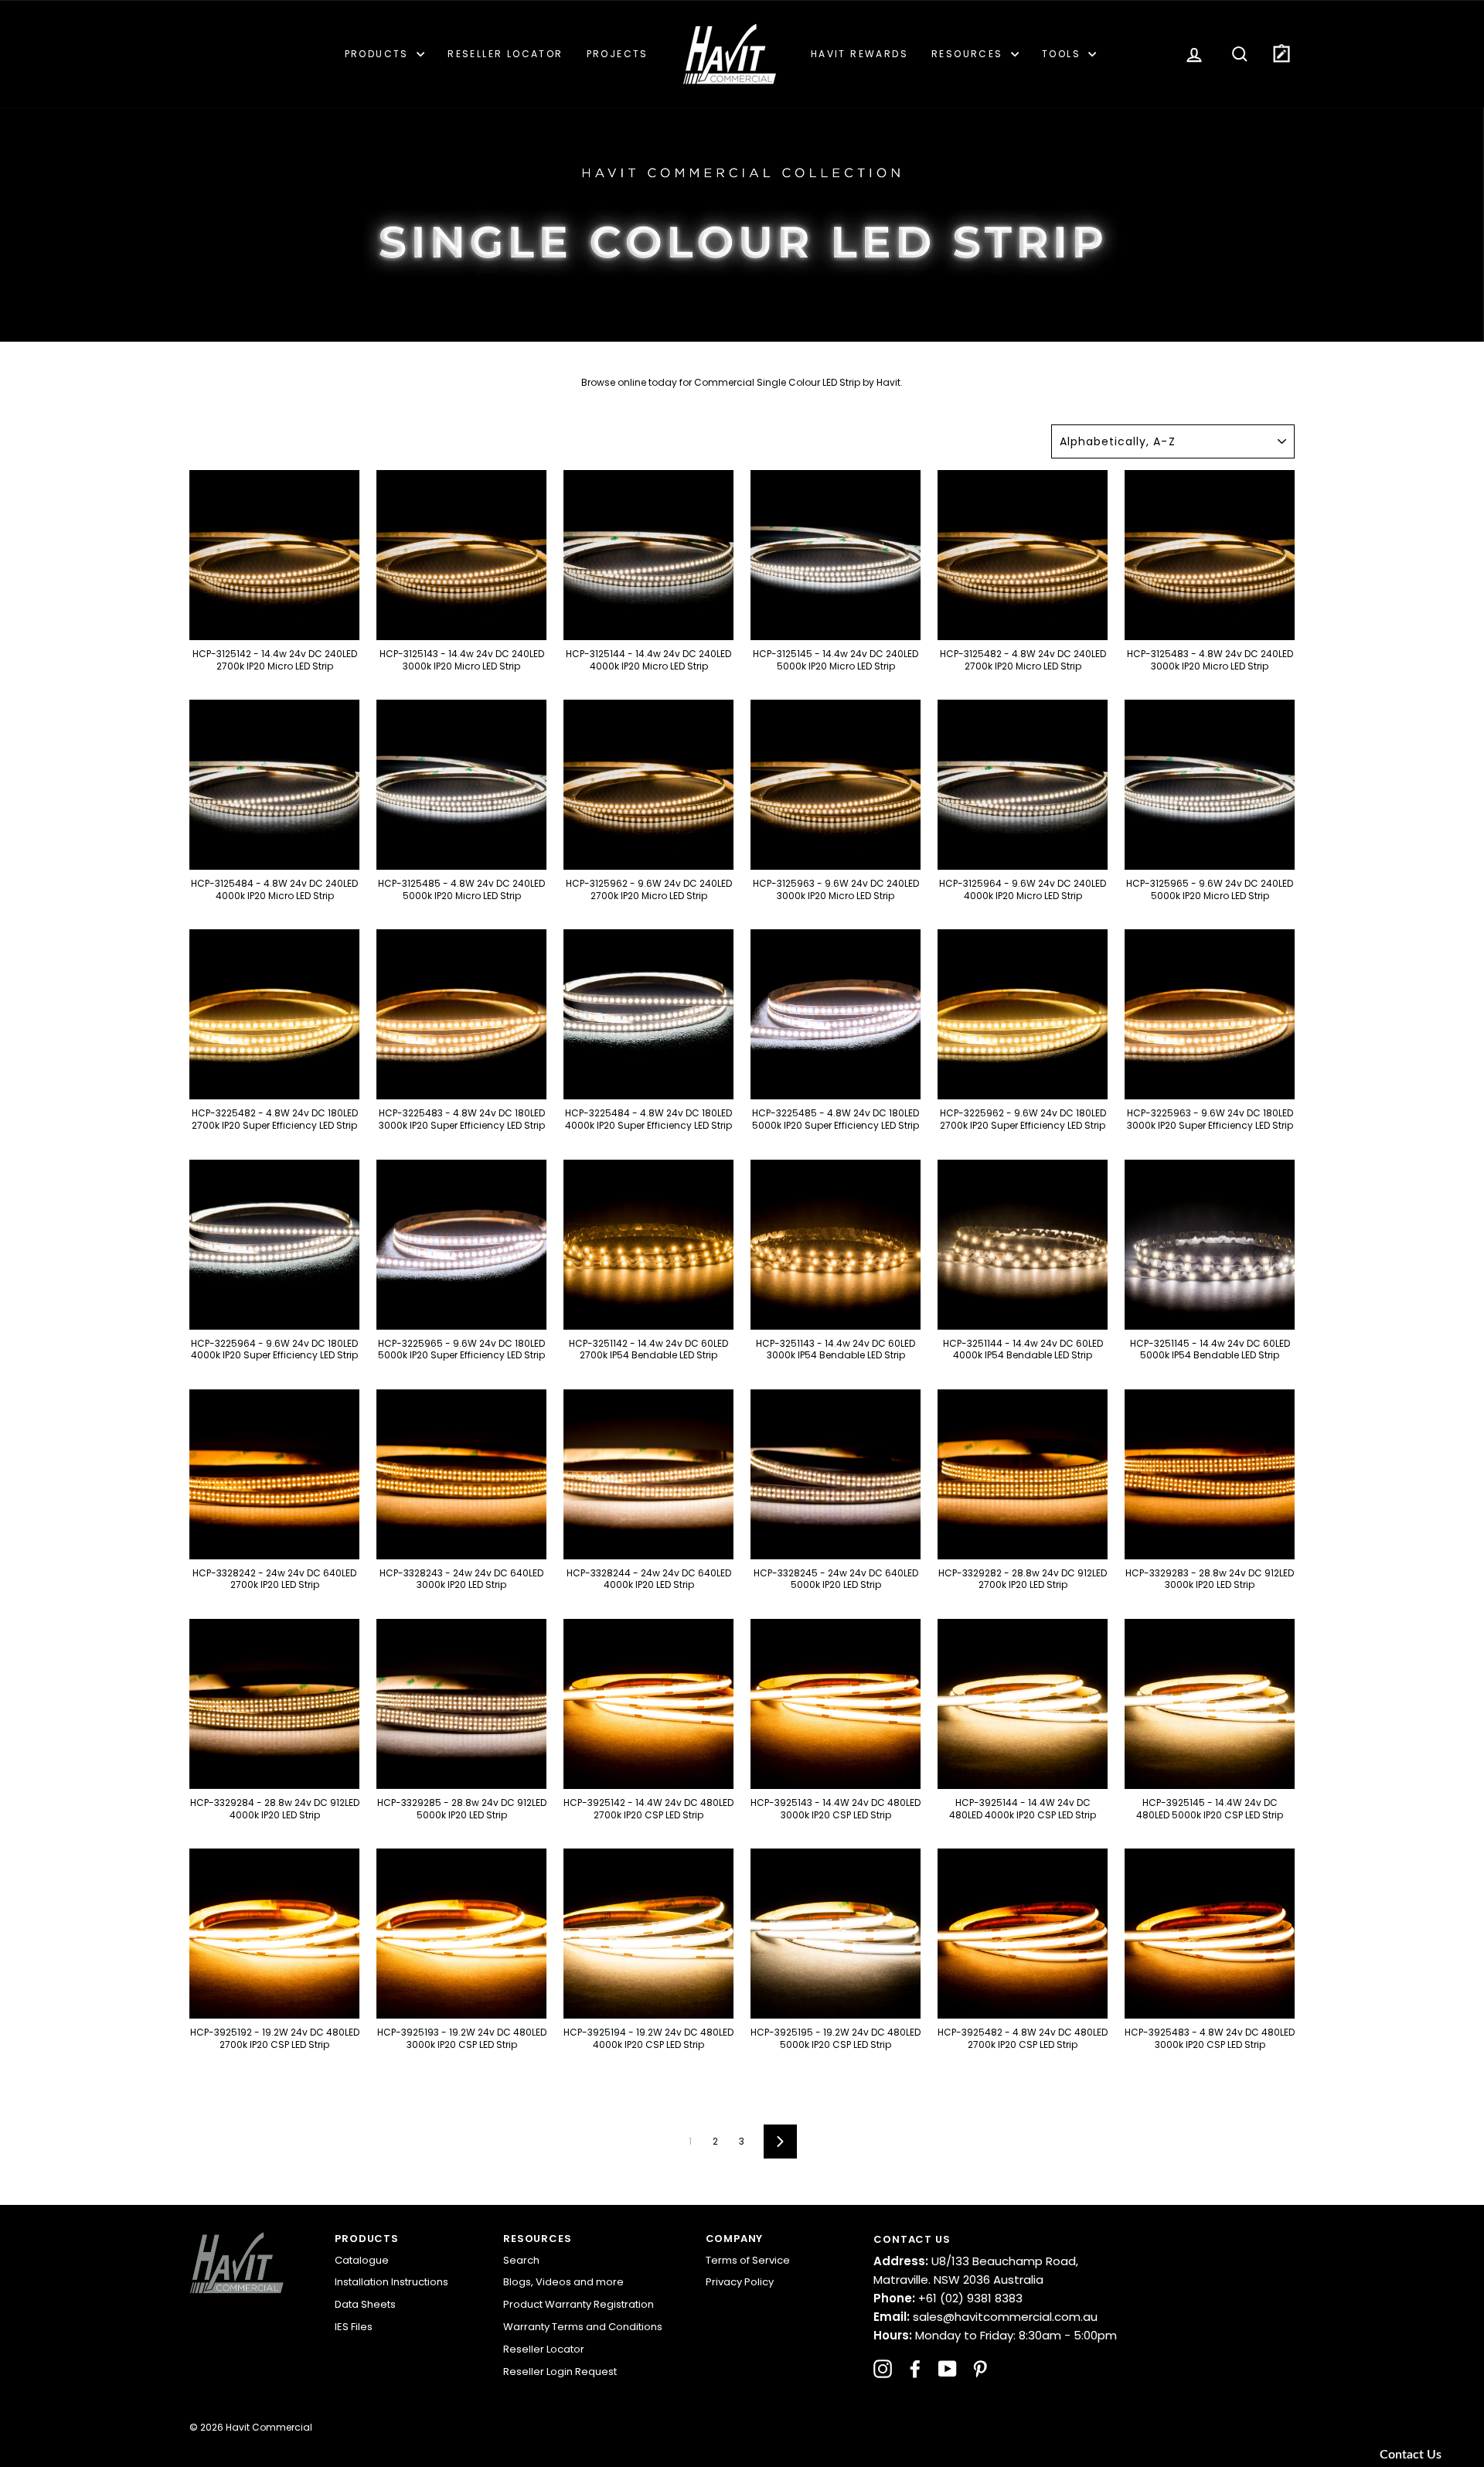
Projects (618, 54)
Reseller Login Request (560, 2372)
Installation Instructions (391, 2282)
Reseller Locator (505, 54)
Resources (969, 54)
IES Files (354, 2327)
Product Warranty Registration (579, 2304)
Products (379, 54)
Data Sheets (365, 2304)
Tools (1063, 54)
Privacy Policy (740, 2282)
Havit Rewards (859, 54)
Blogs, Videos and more (563, 2282)
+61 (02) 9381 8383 (948, 2298)
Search (521, 2260)
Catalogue (362, 2260)
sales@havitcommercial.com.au (985, 2317)
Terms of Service (748, 2260)
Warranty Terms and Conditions (583, 2327)
